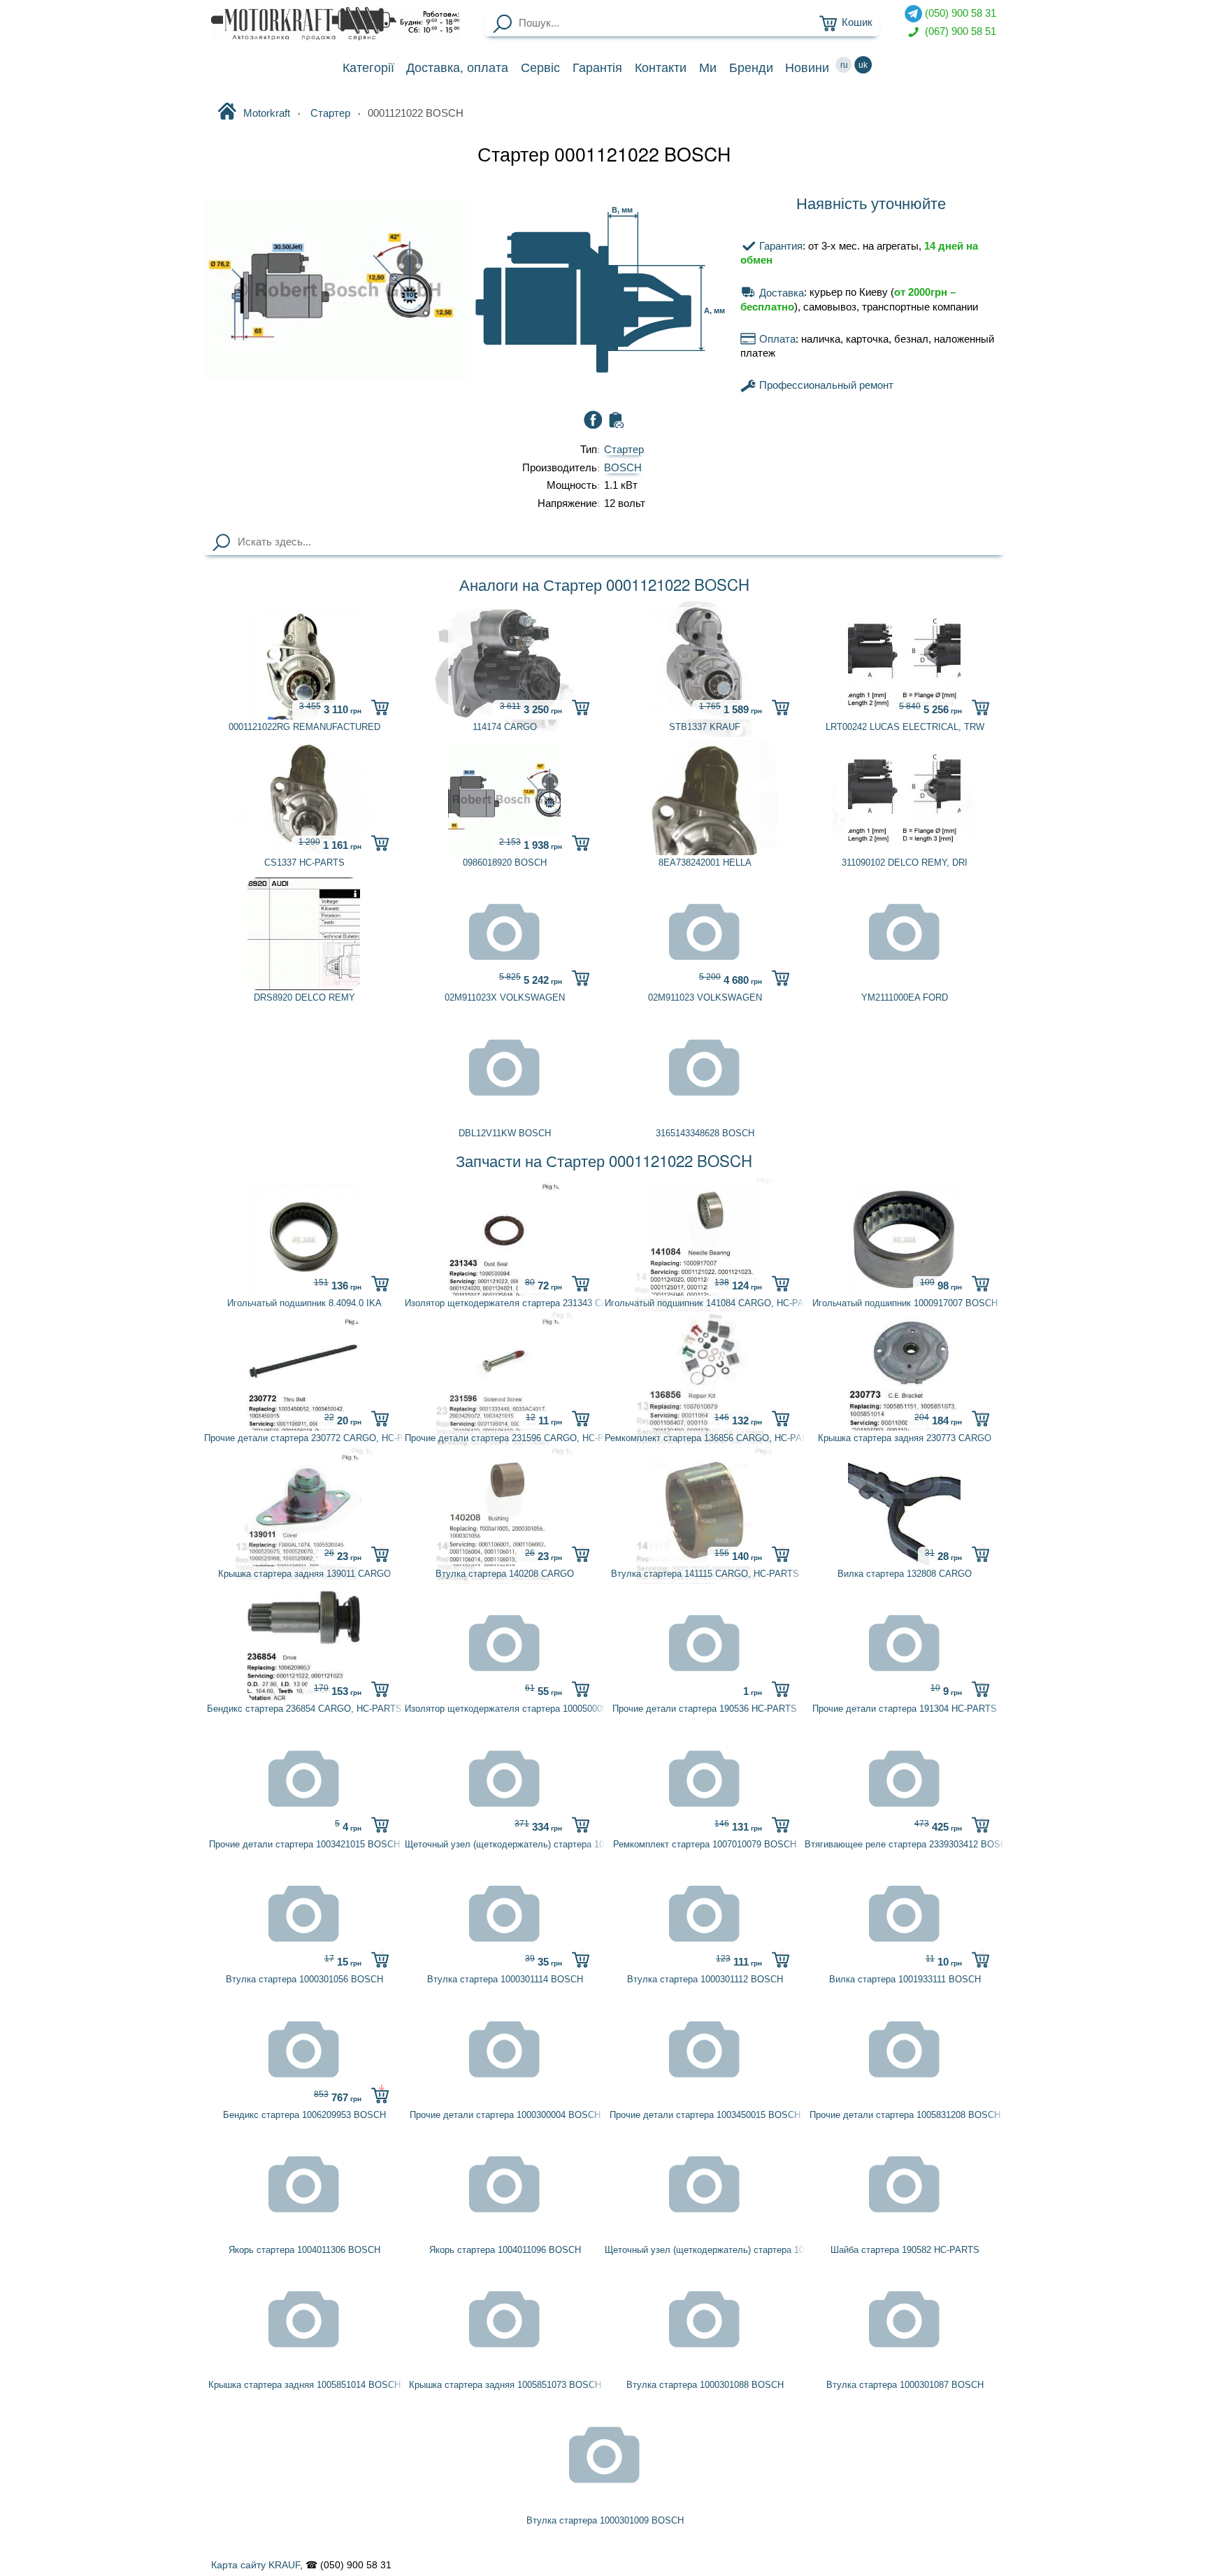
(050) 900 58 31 (959, 13)
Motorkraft (267, 113)
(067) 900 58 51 (959, 31)
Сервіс (540, 68)
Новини (807, 68)
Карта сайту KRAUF (256, 2565)
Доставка (457, 68)
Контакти (661, 68)
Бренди (751, 68)
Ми (708, 68)
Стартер (624, 450)
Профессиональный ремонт (825, 385)
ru (844, 65)
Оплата (776, 339)
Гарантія (597, 68)
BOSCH (623, 468)
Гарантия (779, 246)
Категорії (368, 68)
